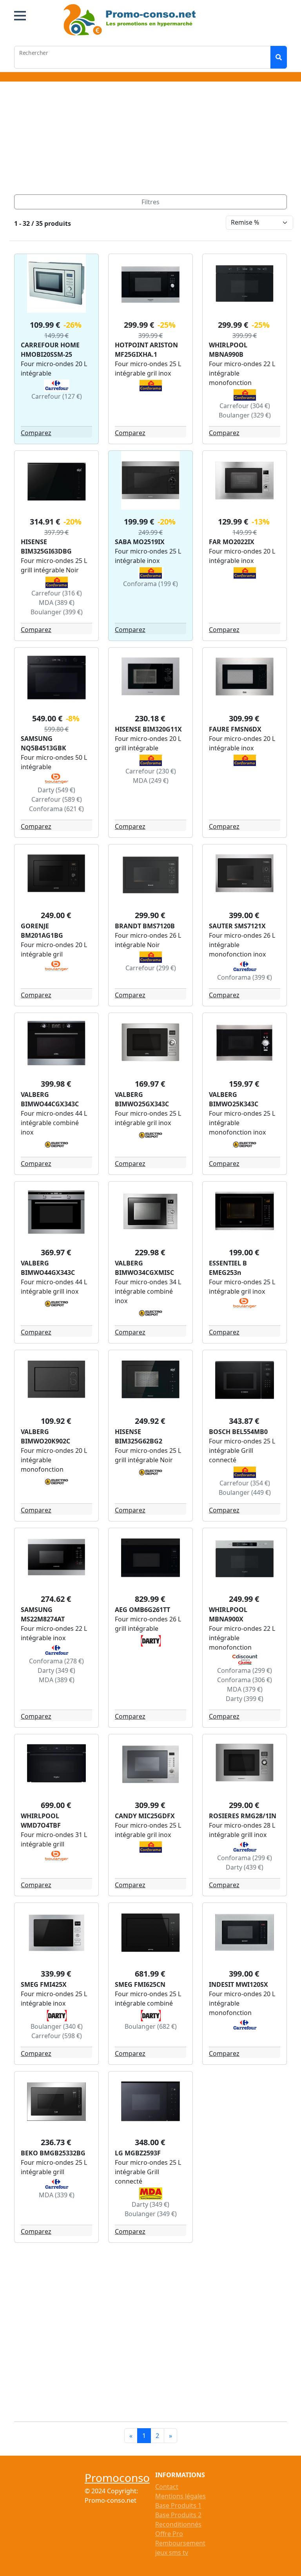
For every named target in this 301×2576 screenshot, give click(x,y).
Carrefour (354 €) (245, 1483)
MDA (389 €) (57, 603)
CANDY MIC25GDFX (145, 1816)
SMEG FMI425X (44, 1984)
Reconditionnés (178, 2524)
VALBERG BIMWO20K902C (45, 1436)
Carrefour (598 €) (57, 2036)
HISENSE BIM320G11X (148, 729)
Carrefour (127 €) (57, 396)
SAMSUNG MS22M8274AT (43, 1614)
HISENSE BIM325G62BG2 (139, 1436)
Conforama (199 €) (150, 584)
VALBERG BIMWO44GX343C (48, 1268)
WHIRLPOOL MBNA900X (228, 1614)
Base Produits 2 (178, 2515)
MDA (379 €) (245, 1689)
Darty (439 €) (245, 1867)
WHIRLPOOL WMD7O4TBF (41, 1821)
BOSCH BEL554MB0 (238, 1432)
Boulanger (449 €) (245, 1492)
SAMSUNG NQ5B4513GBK (44, 743)
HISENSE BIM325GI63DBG (46, 546)
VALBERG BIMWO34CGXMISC (144, 1268)
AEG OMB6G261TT (142, 1610)
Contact (167, 2487)
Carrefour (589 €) (57, 799)
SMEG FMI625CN (140, 1984)
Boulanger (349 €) (151, 2214)
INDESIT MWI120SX (238, 1984)
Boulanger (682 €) (151, 2026)
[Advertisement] (150, 140)
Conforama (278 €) (56, 1661)
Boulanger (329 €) (245, 415)
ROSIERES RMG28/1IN (243, 1816)
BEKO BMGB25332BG (53, 2153)
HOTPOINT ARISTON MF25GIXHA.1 (146, 350)
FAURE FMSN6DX (235, 729)
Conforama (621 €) (56, 809)
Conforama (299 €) (245, 1670)
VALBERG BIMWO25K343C (234, 1099)
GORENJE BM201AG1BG (42, 931)
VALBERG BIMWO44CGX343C (50, 1099)
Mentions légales (180, 2496)
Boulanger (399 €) (57, 612)
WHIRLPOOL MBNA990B (228, 350)
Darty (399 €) (245, 1699)
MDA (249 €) (151, 781)
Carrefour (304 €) (245, 406)
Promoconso (117, 2478)
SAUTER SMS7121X (237, 926)
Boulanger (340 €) (57, 2026)
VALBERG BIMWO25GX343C (142, 1099)
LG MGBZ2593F (138, 2153)
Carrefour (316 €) (57, 593)
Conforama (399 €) (245, 977)
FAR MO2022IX (232, 542)
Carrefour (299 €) (151, 968)
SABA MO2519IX (140, 542)
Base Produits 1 (178, 2505)
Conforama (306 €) (245, 1680)
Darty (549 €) (56, 790)
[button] (20, 16)
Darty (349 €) (56, 1670)
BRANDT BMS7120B (145, 926)
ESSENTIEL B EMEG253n (228, 1268)
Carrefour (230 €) (151, 771)
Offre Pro (169, 2534)
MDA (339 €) (57, 2195)
